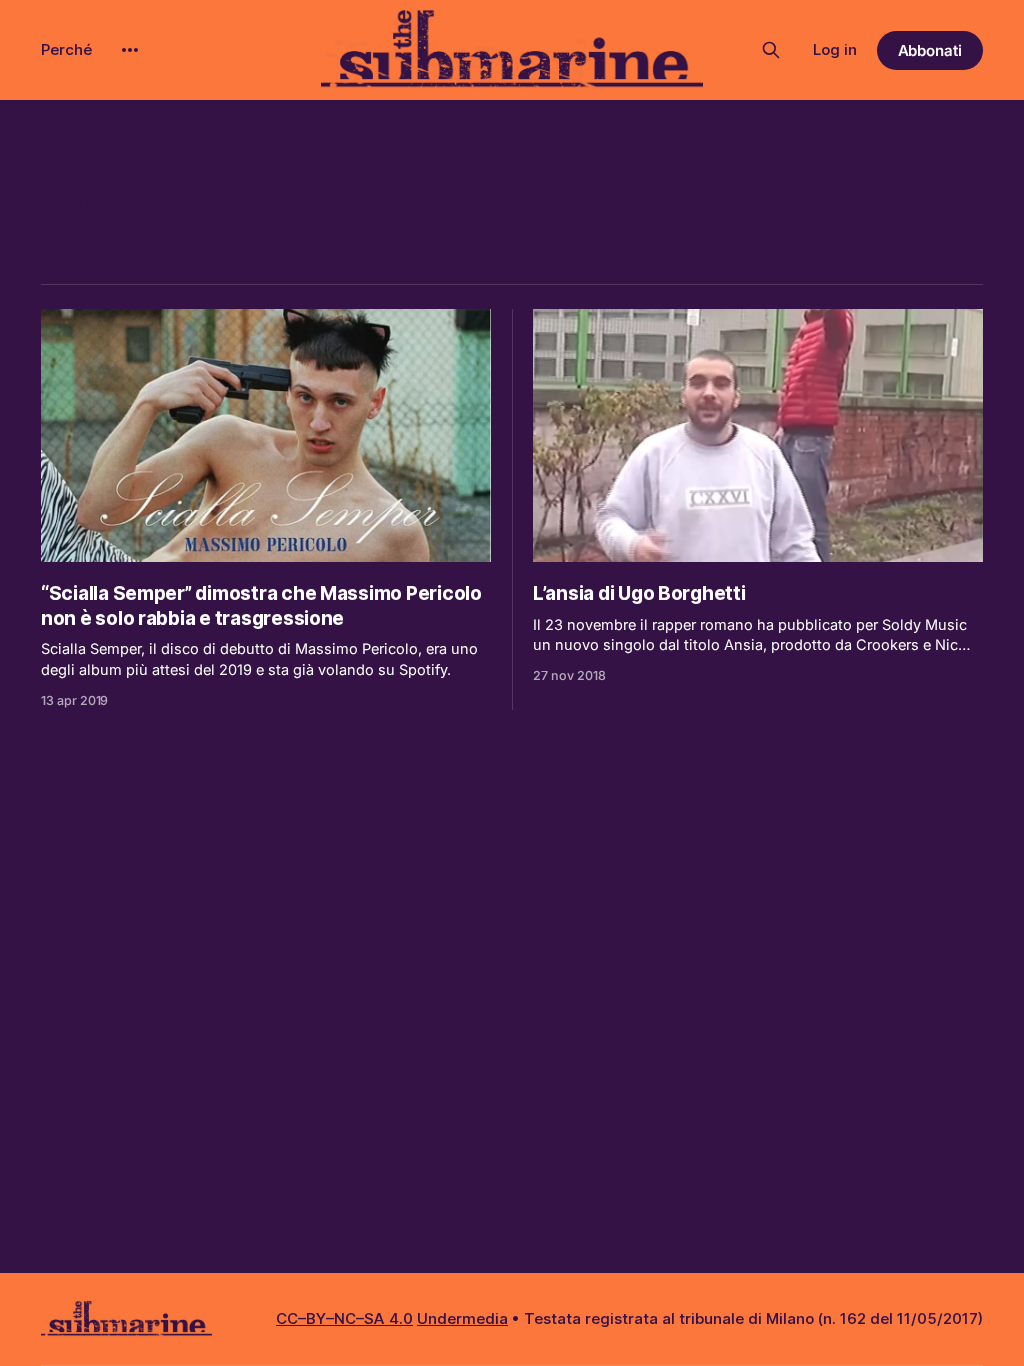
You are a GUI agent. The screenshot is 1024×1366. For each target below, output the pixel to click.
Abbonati (930, 50)
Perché (66, 49)
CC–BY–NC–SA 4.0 (344, 1318)
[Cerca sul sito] (771, 50)
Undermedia (462, 1318)
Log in (835, 49)
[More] (130, 50)
